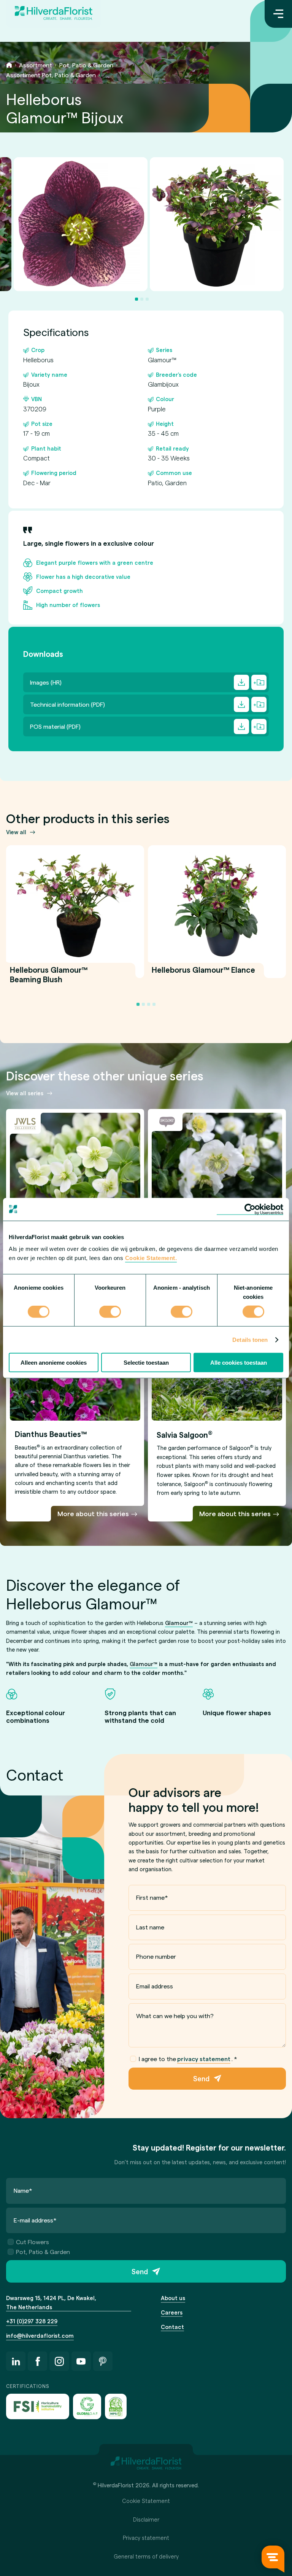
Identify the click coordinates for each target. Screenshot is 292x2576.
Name (23, 2190)
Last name (150, 1927)
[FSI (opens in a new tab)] (38, 2406)
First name (152, 1897)
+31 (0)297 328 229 (32, 2321)
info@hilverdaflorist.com (40, 2335)
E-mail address (35, 2220)
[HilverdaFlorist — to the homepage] (54, 14)
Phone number (156, 1956)
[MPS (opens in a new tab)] (116, 2406)
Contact (172, 2327)
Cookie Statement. (151, 1258)
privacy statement (204, 2059)
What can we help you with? (175, 2016)
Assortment (36, 65)
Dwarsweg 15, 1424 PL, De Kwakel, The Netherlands (51, 2302)
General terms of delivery (146, 2556)
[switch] (110, 1312)
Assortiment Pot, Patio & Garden (51, 75)
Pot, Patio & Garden (86, 65)
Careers (172, 2312)
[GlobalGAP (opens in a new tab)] (87, 2406)
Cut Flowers (33, 2242)
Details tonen (250, 1339)
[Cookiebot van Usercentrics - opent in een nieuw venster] (250, 1209)
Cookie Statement (146, 2501)
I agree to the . (188, 2059)
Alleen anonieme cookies (54, 1363)
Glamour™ (179, 1623)
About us (173, 2298)
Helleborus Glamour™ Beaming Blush (49, 979)
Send (201, 2078)
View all (16, 832)
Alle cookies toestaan (239, 1363)
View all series (25, 1093)
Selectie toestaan (146, 1363)
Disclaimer (146, 2519)
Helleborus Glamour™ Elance (203, 974)
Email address (155, 1986)
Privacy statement (146, 2538)
